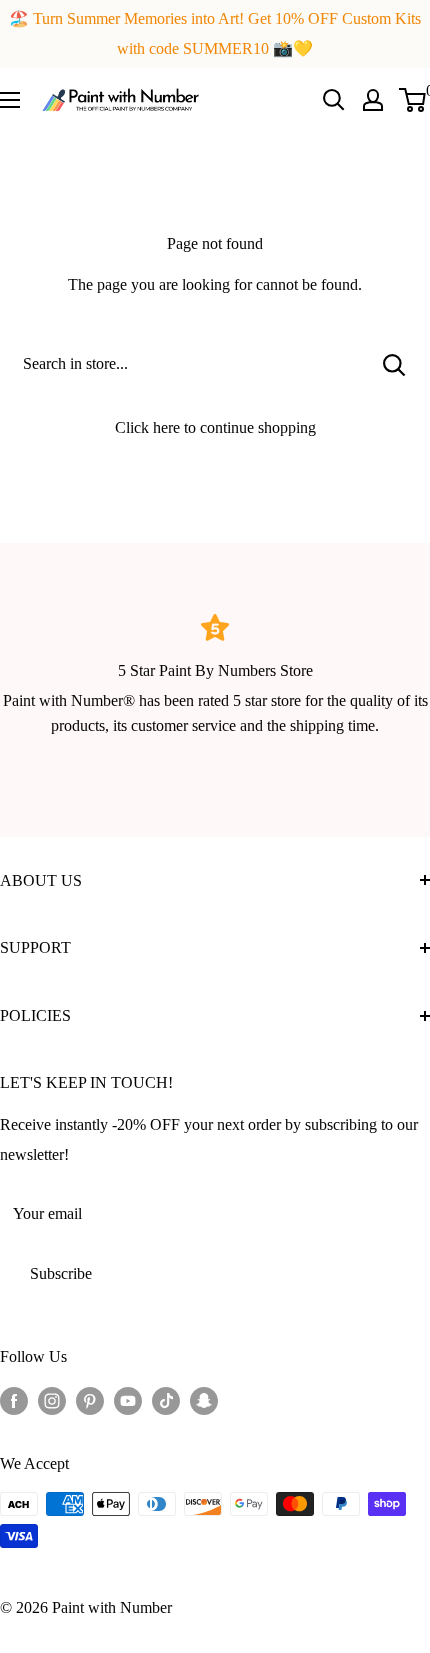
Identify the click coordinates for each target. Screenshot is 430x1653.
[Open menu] (10, 100)
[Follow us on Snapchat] (204, 1400)
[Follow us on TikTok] (166, 1400)
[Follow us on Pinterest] (90, 1400)
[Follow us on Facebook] (14, 1400)
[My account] (373, 100)
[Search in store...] (394, 364)
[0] (413, 100)
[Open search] (334, 100)
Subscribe (61, 1273)
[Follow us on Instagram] (52, 1400)
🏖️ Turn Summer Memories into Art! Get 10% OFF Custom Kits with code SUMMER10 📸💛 (215, 33)
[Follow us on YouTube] (128, 1400)
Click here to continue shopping (215, 427)
